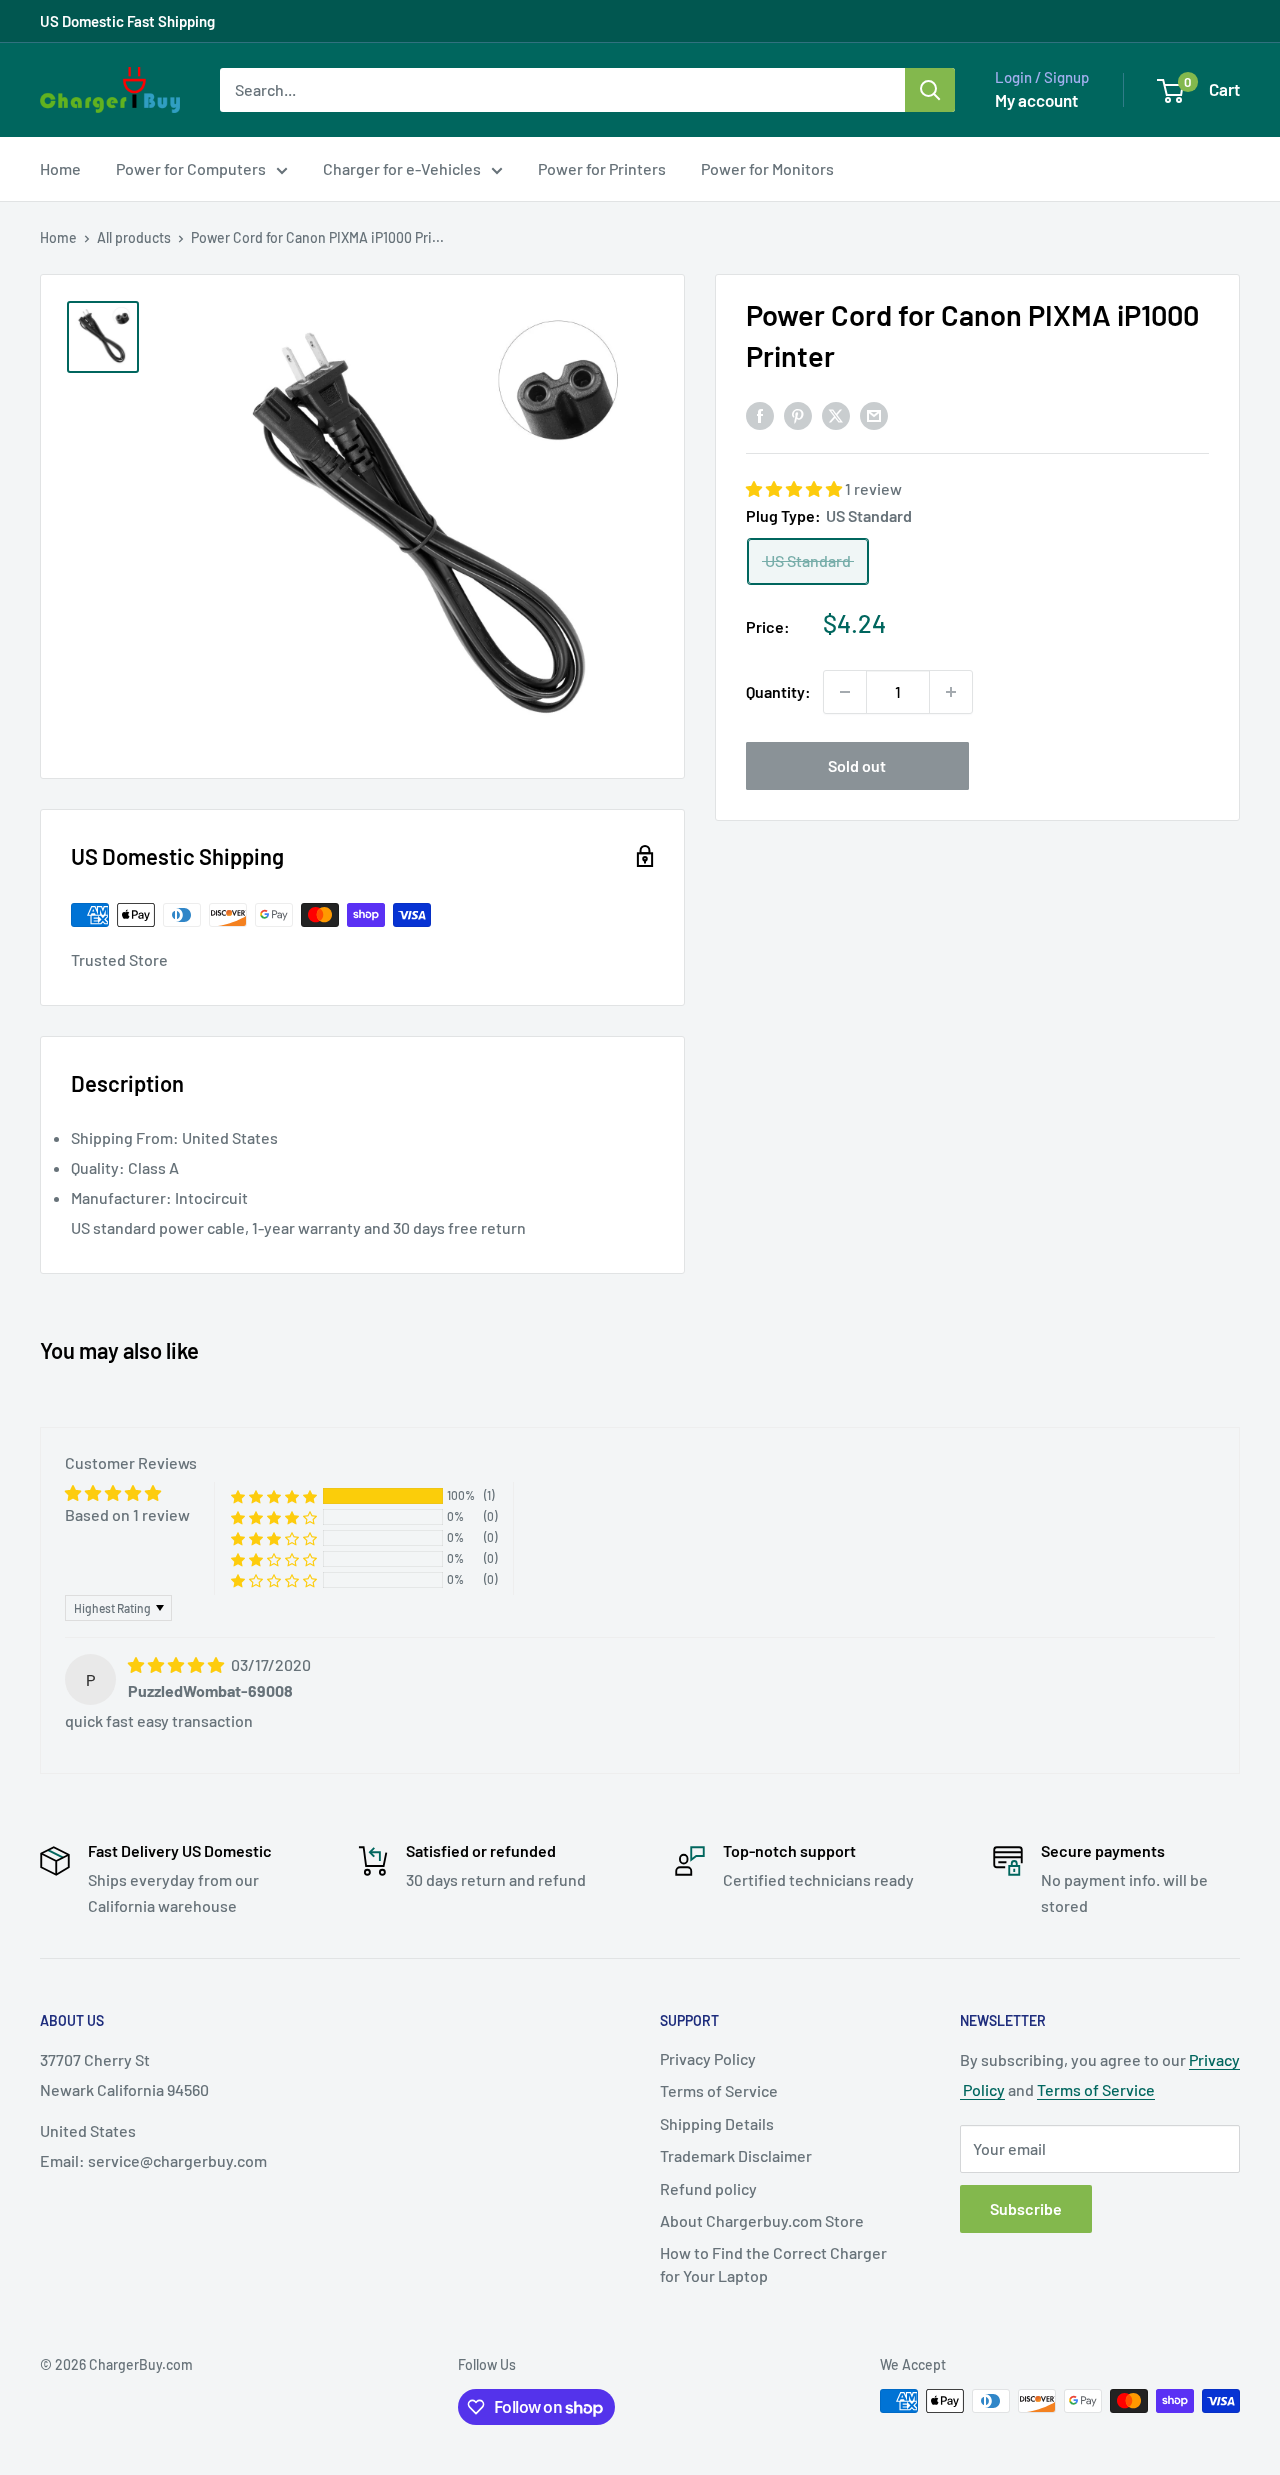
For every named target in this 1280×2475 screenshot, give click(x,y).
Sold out (857, 765)
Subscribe (1026, 2208)
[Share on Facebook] (760, 414)
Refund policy (708, 2188)
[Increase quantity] (951, 692)
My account (1036, 100)
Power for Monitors (767, 168)
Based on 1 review (127, 1514)
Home (60, 168)
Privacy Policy (708, 2058)
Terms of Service (719, 2090)
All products (134, 237)
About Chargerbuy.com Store (762, 2220)
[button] (795, 489)
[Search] (930, 90)
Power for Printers (602, 168)
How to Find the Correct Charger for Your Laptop (773, 2263)
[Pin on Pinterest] (798, 414)
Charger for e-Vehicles (402, 168)
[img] (177, 1664)
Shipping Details (717, 2123)
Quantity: (778, 691)
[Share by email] (874, 414)
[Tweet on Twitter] (836, 414)
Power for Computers (191, 168)
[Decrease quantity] (845, 692)
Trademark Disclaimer (736, 2155)
